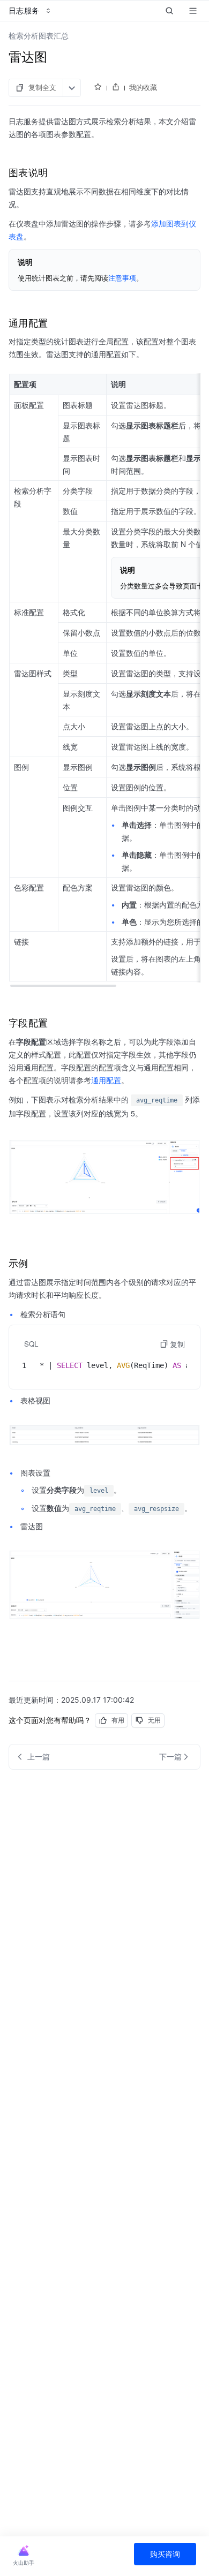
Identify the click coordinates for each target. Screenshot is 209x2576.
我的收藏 (143, 87)
